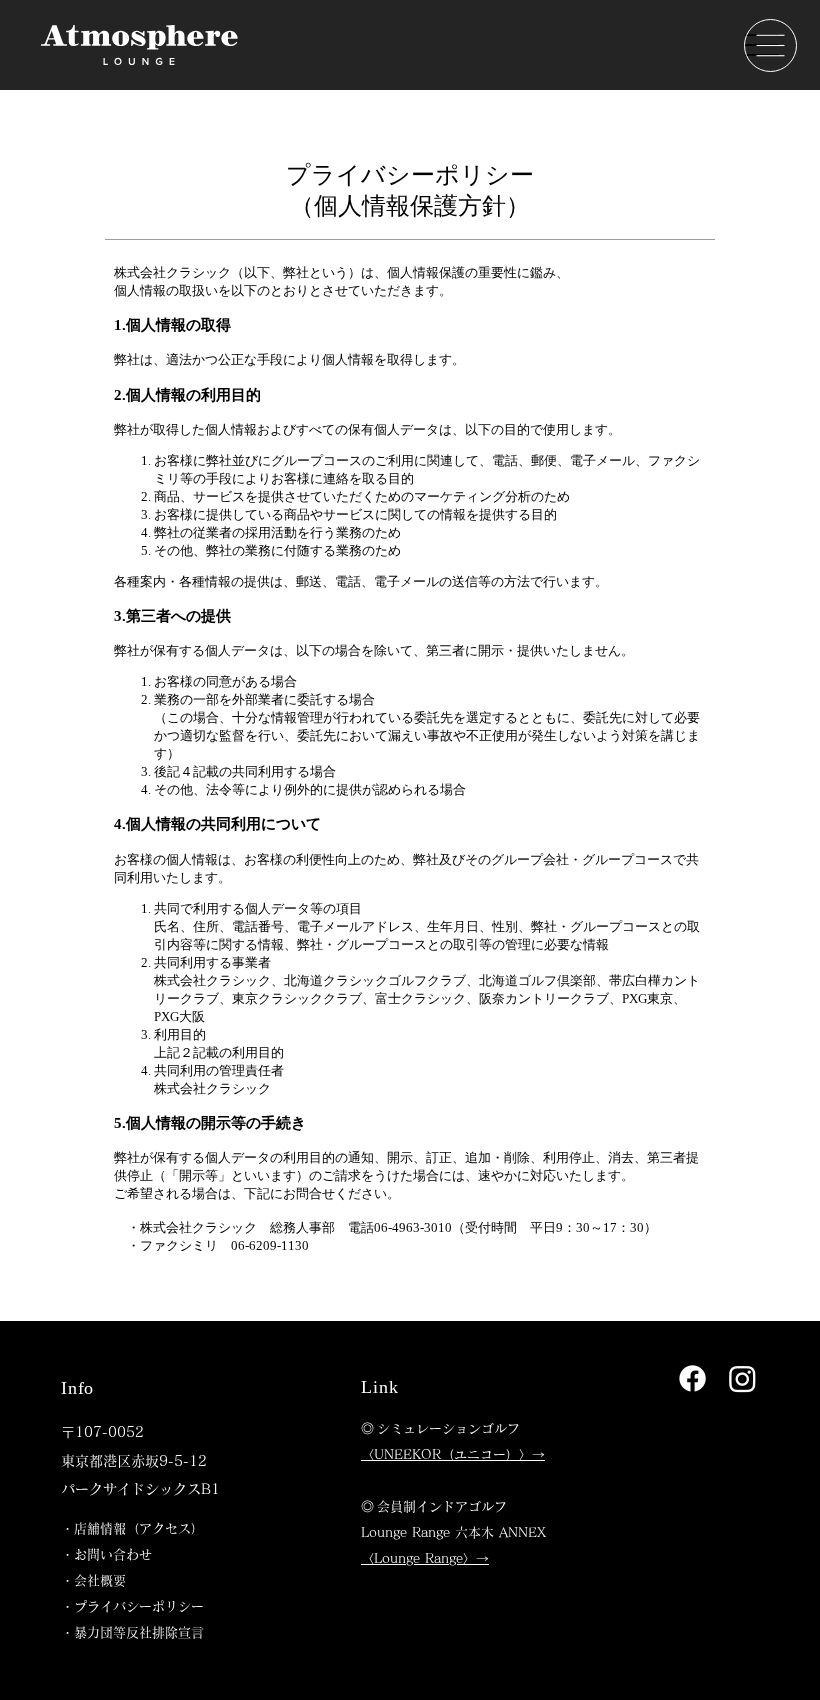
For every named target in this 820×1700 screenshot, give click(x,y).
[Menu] (770, 45)
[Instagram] (742, 1378)
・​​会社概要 (93, 1580)
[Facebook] (692, 1378)
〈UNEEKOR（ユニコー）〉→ (453, 1454)
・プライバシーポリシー (132, 1606)
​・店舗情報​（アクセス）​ (132, 1528)
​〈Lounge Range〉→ (425, 1558)
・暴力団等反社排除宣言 (132, 1632)
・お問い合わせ (106, 1554)
